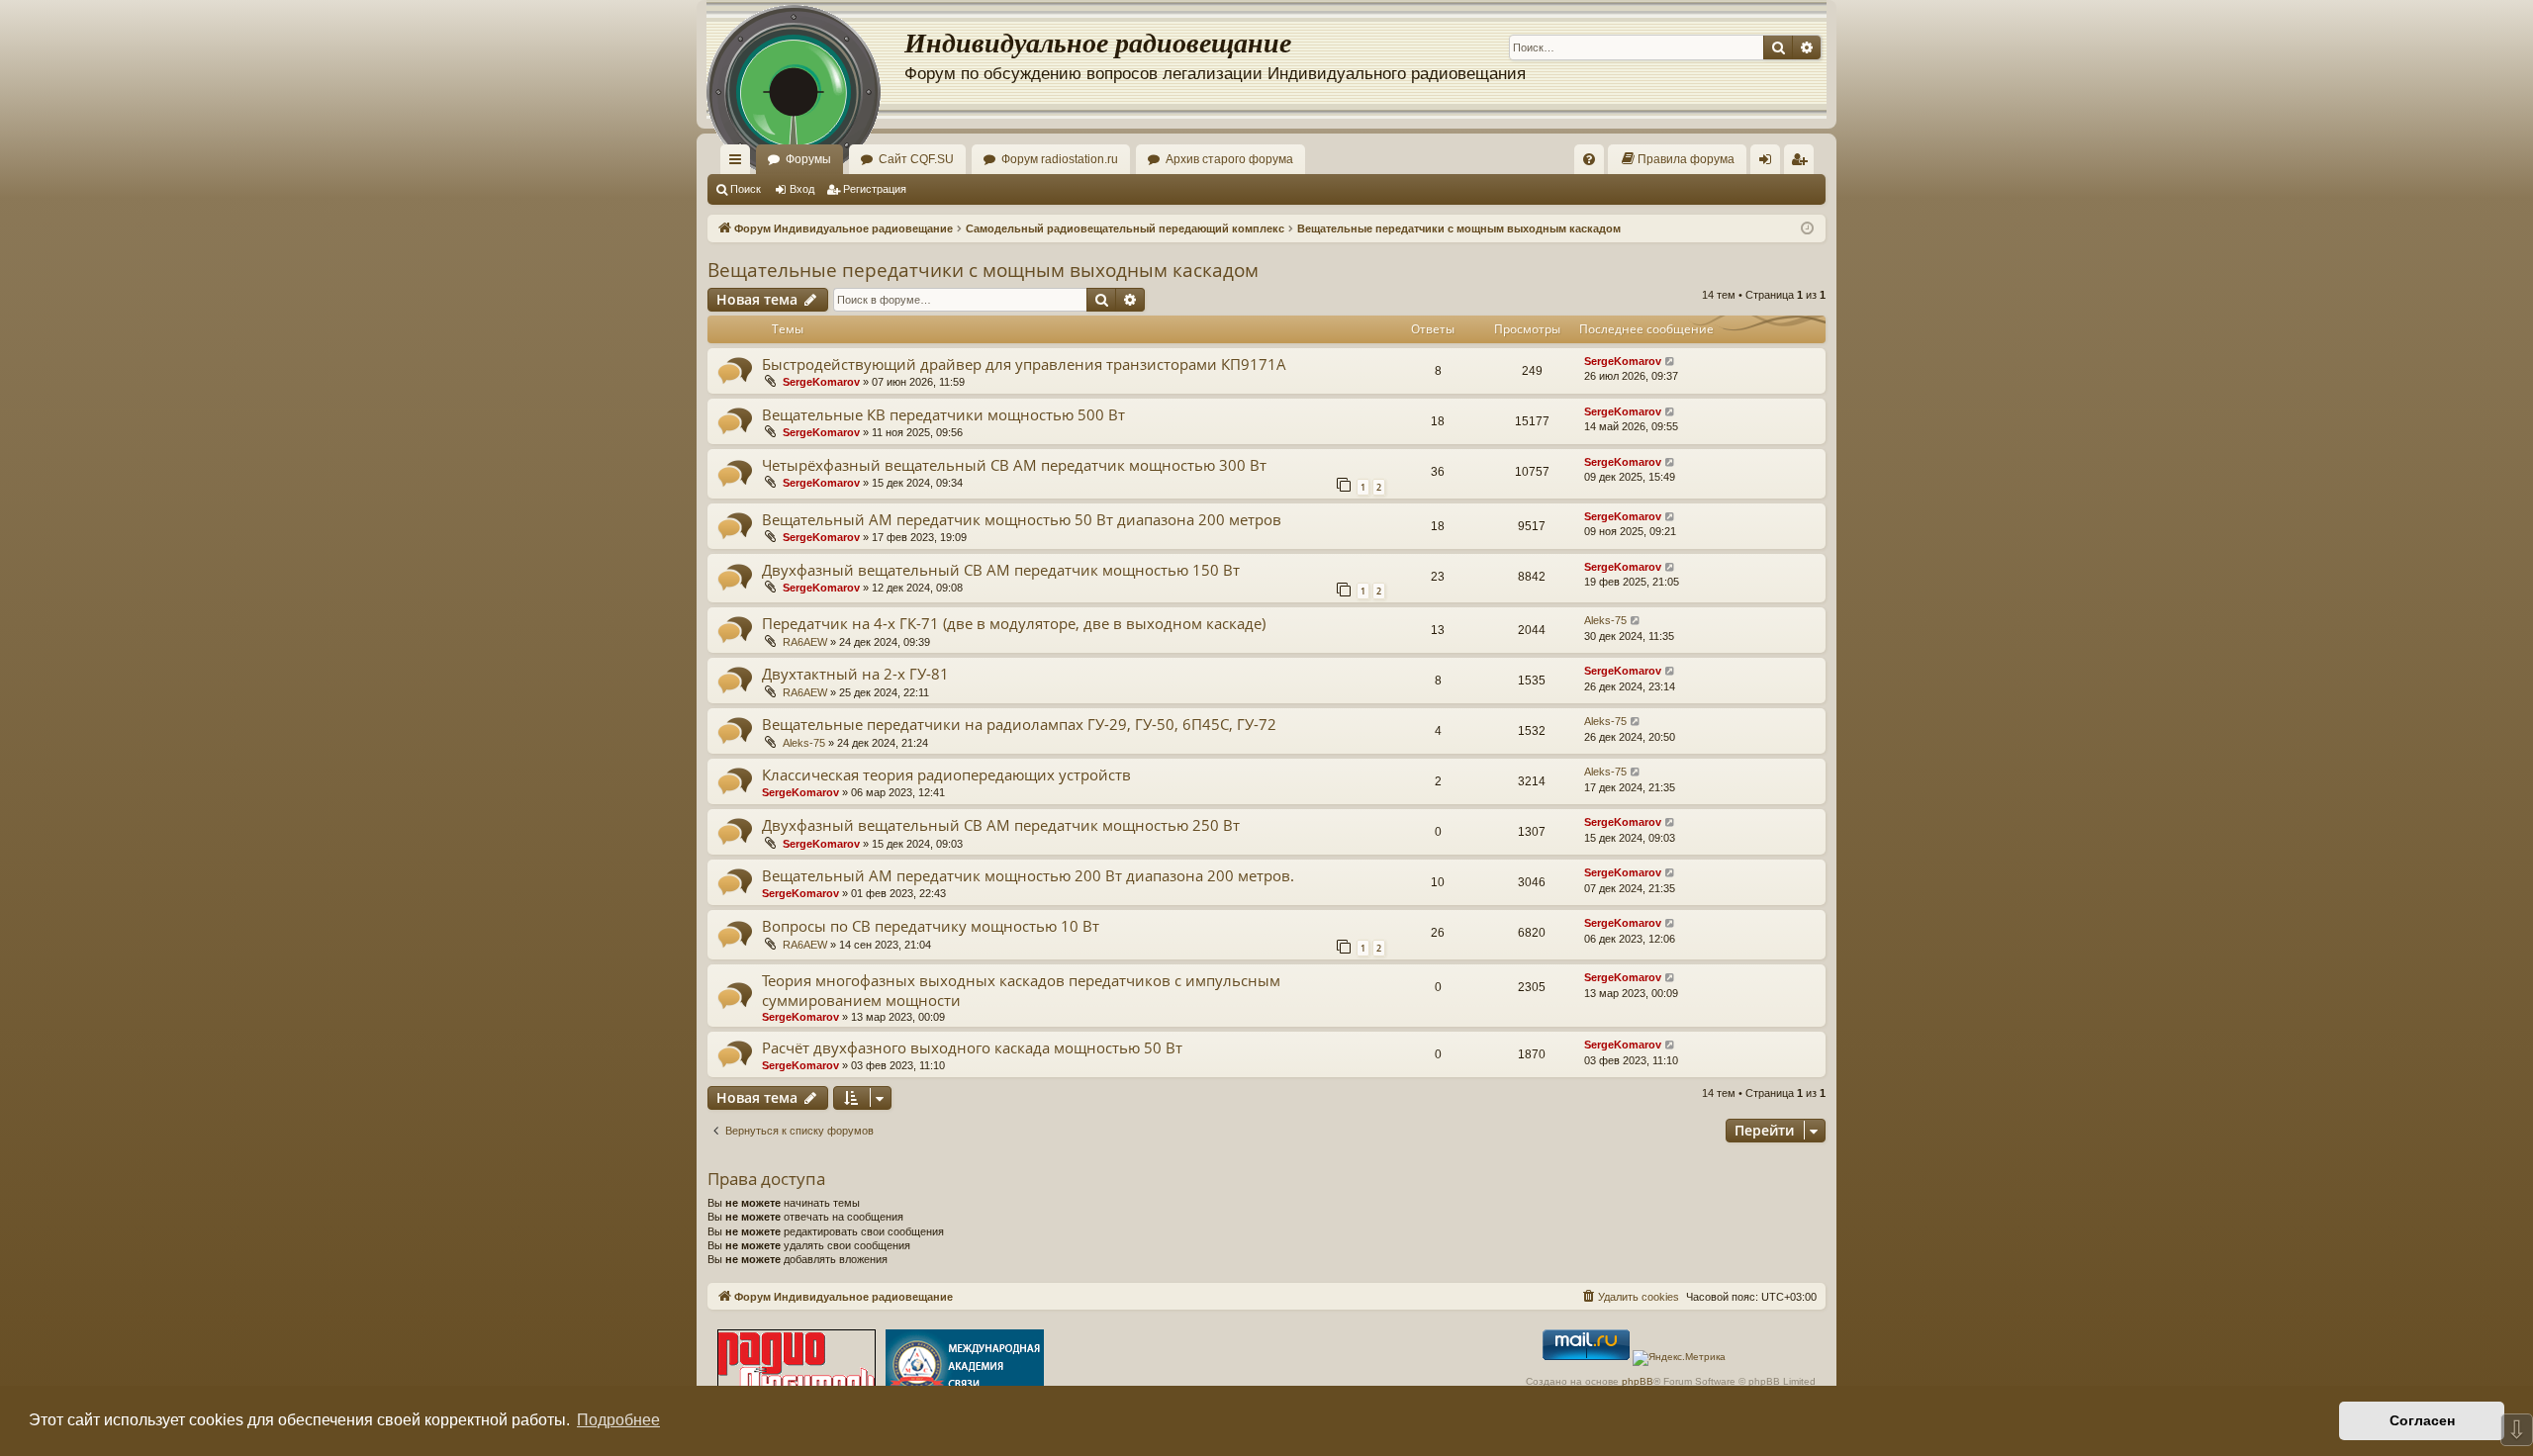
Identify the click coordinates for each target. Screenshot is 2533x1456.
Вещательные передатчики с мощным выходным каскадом (983, 270)
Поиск (746, 189)
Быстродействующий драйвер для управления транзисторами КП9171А (1024, 364)
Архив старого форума (1229, 159)
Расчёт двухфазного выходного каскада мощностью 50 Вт (972, 1047)
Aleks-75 (1605, 620)
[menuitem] (1589, 159)
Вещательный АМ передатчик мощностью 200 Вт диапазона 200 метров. (1028, 875)
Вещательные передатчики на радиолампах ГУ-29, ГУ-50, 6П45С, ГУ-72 (1019, 724)
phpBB (1638, 1381)
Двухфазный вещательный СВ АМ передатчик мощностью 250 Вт (1001, 825)
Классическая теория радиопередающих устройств (946, 774)
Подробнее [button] (618, 1420)
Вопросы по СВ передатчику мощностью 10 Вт (931, 926)
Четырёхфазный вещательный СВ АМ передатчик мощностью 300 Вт (1014, 465)
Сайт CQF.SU (916, 159)
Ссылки (739, 163)
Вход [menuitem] (1770, 163)
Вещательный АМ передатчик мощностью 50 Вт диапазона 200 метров (1022, 519)
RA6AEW (805, 642)
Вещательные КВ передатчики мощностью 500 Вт (943, 414)
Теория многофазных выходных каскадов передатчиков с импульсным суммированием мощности (1021, 990)
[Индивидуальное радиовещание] (805, 59)
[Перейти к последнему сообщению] (1671, 362)
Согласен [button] (2422, 1420)
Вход (802, 189)
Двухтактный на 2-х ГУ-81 (855, 674)
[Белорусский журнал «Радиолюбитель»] (797, 1367)
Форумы (808, 159)
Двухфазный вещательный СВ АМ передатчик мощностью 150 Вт (1001, 570)
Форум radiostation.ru (1060, 159)
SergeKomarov (821, 382)
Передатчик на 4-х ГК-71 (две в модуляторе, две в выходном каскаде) (1014, 623)
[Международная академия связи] (965, 1367)
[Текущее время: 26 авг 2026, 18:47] (1807, 229)
